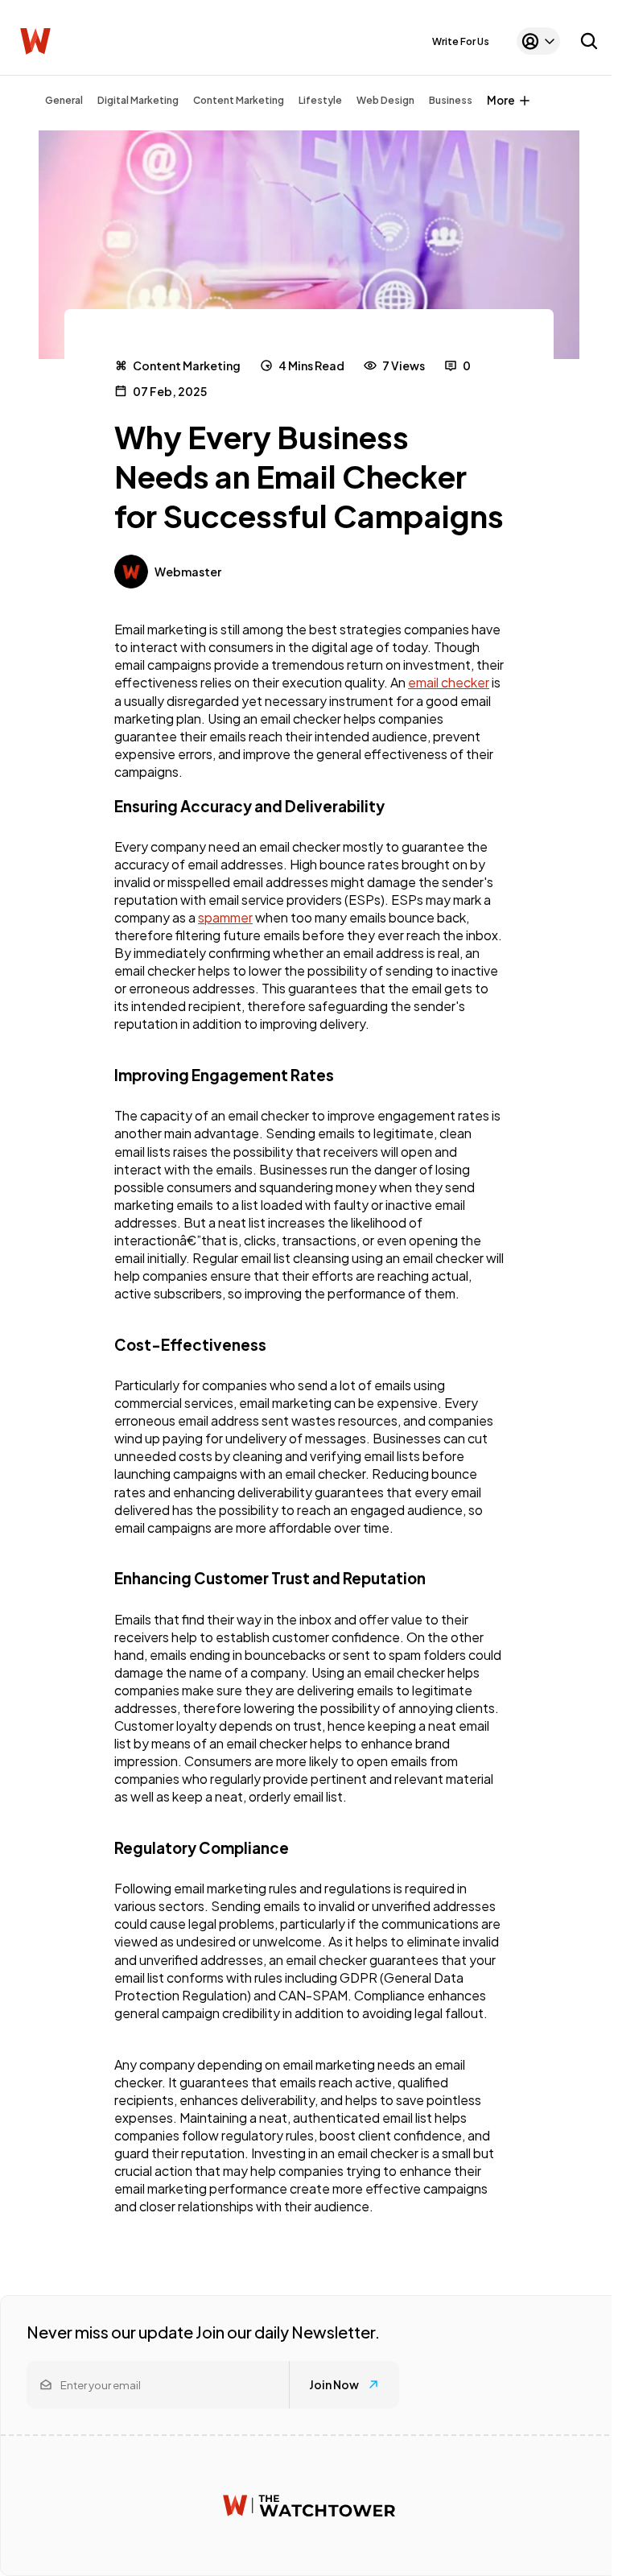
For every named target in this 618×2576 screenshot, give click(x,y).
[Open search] (589, 41)
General (64, 100)
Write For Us (461, 41)
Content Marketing (239, 100)
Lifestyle (320, 100)
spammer (225, 917)
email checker (449, 682)
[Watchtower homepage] (309, 2506)
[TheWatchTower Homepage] (35, 41)
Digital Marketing (138, 100)
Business (451, 100)
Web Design (385, 100)
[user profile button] (538, 41)
